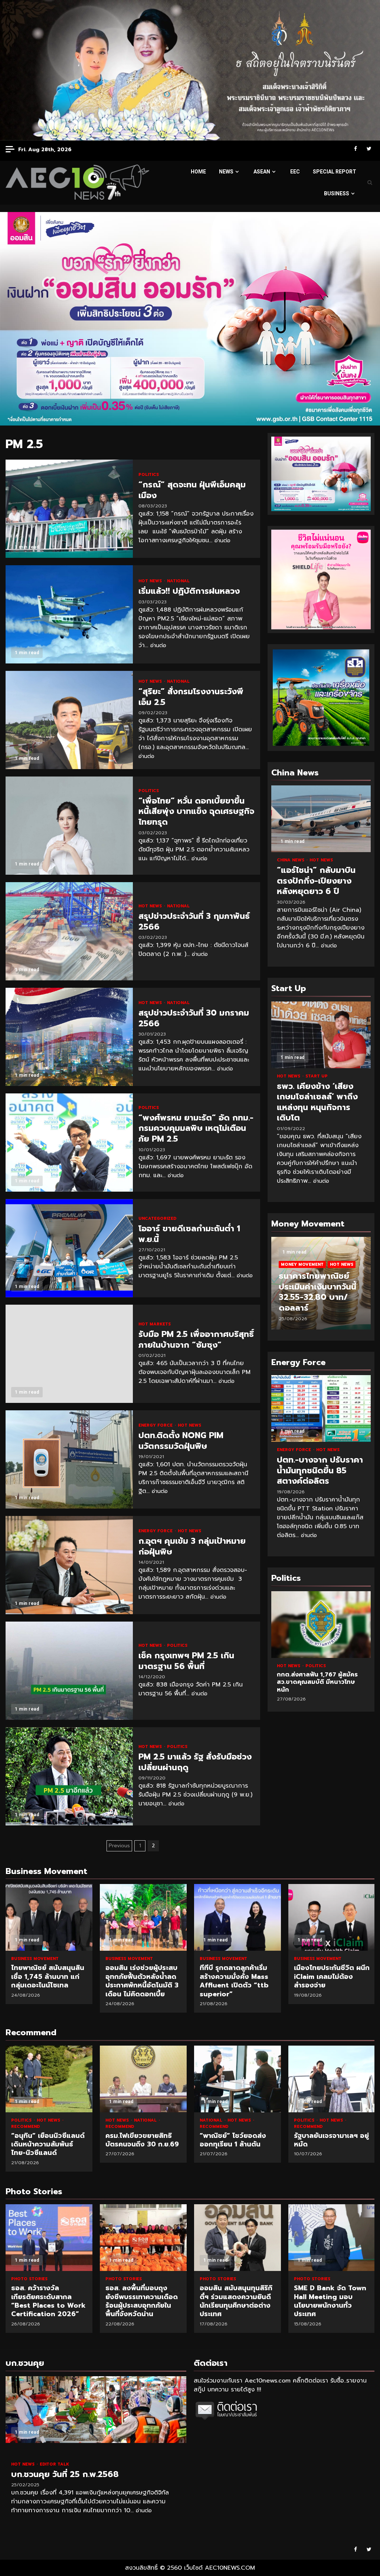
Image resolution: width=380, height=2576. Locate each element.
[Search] (370, 183)
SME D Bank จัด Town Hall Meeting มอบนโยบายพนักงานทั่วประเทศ (237, 2238)
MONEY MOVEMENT (302, 1264)
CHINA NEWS (291, 860)
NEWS (226, 172)
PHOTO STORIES (29, 2279)
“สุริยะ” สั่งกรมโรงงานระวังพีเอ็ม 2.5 (69, 720)
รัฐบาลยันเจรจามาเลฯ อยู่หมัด (332, 2079)
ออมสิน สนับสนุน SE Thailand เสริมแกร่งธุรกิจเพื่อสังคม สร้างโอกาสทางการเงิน (332, 2238)
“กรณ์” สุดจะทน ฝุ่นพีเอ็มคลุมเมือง (69, 509)
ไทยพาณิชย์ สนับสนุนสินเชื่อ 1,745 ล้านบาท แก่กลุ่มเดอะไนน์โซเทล (49, 1917)
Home (198, 172)
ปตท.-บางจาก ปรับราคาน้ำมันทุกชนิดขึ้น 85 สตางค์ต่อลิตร (321, 1408)
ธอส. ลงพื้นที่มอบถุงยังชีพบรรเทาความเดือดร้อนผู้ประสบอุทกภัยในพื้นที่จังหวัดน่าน (49, 2238)
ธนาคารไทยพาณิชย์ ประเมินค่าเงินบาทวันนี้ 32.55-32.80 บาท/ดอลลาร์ (317, 1292)
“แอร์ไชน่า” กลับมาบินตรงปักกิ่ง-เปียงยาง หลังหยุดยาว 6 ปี (321, 819)
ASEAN (262, 172)
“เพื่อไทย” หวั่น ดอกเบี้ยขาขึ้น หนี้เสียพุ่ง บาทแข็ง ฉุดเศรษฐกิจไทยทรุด (69, 826)
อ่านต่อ (222, 541)
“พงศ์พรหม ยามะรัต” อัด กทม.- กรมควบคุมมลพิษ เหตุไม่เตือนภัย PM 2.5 (69, 1143)
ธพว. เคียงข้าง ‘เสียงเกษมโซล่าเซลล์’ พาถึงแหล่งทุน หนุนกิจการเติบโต (321, 1035)
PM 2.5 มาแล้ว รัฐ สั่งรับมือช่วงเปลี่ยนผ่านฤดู (69, 1776)
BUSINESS (337, 193)
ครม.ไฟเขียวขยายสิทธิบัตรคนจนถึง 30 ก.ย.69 (143, 2079)
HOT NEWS (151, 581)
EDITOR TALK (54, 2464)
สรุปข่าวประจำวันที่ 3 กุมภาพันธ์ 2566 (69, 931)
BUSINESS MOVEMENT (35, 1959)
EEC (295, 172)
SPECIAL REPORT (335, 172)
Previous (119, 1846)
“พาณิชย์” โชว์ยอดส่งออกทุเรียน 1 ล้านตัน (237, 2079)
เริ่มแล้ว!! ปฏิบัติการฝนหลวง (69, 614)
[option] (321, 1287)
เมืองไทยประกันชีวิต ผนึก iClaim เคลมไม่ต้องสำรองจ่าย (332, 1917)
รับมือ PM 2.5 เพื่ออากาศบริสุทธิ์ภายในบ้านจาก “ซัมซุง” (69, 1354)
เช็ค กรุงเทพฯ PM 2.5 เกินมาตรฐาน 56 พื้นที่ (69, 1671)
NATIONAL (178, 581)
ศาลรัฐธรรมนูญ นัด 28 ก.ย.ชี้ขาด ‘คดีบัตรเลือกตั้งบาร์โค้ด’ (324, 1625)
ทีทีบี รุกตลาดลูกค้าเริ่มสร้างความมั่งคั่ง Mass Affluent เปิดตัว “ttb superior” (237, 1917)
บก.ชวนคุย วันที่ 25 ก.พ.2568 (96, 2410)
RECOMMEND (25, 2127)
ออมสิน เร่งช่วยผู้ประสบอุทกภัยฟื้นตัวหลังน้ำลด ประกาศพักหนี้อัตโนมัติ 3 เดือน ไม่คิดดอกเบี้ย (143, 1917)
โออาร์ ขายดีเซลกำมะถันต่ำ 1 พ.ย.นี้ (69, 1248)
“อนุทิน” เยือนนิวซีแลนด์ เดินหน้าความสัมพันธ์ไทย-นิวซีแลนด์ (49, 2079)
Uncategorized (157, 1219)
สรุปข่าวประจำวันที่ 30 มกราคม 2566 (69, 1037)
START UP (317, 1076)
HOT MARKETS (155, 1324)
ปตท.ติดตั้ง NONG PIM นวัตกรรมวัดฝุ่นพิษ (69, 1459)
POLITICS (149, 475)
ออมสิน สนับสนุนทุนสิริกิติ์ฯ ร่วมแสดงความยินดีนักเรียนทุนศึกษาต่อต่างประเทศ (143, 2238)
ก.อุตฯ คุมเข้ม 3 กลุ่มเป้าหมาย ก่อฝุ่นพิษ (69, 1565)
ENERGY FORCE (156, 1425)
